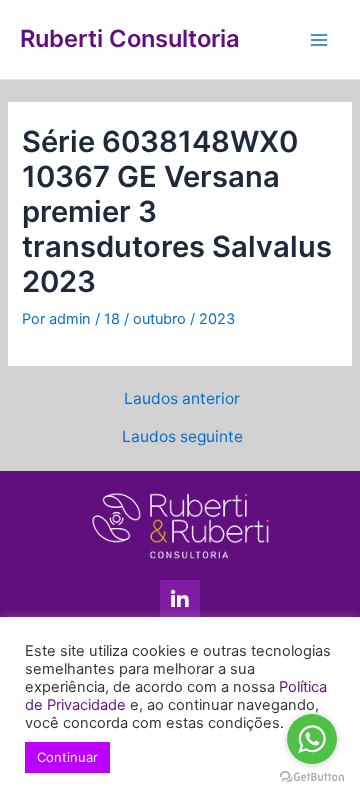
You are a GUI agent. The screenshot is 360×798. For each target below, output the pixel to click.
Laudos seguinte (182, 437)
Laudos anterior (182, 399)
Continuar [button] (67, 757)
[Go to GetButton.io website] (312, 777)
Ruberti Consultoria (130, 38)
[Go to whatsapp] (312, 739)
